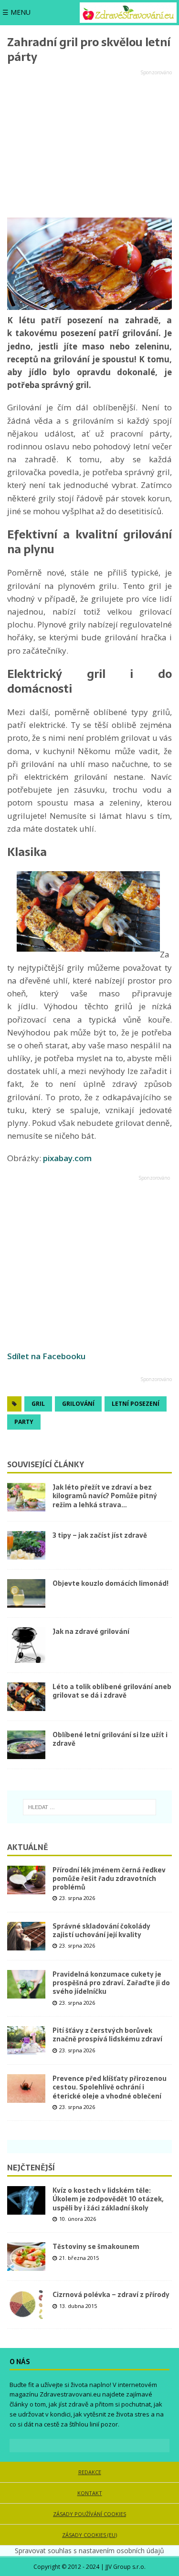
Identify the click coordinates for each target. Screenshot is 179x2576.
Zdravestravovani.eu (70, 2394)
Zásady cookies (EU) (89, 2535)
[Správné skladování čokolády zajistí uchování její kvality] (26, 1936)
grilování (78, 1404)
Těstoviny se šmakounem (96, 2247)
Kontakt (90, 2493)
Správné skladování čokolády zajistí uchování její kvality (101, 1930)
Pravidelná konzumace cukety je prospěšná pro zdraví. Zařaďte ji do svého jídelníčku (111, 1983)
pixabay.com (67, 1158)
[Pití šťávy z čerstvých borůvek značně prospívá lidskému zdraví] (26, 2040)
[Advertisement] (89, 144)
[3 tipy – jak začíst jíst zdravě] (26, 1545)
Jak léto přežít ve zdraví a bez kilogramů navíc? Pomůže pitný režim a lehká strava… (105, 1496)
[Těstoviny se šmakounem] (26, 2257)
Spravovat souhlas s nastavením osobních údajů (89, 2551)
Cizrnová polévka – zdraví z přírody (111, 2295)
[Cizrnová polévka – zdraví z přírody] (26, 2305)
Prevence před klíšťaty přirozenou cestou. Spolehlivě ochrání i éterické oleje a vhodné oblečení (110, 2087)
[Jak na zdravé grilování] (26, 1645)
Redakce (90, 2472)
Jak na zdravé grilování (91, 1631)
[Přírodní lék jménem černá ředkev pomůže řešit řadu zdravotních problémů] (26, 1880)
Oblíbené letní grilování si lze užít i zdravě (110, 1739)
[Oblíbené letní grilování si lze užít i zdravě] (26, 1745)
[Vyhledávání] (89, 1807)
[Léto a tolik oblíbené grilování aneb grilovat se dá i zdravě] (26, 1697)
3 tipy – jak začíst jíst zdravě (100, 1535)
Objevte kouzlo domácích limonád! (111, 1583)
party (24, 1422)
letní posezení (136, 1404)
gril (38, 1404)
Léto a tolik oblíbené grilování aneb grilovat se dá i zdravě (112, 1691)
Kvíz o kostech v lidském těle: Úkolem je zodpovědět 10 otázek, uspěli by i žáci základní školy (108, 2199)
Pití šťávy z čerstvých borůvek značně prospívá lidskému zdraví (107, 2035)
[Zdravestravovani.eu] (128, 13)
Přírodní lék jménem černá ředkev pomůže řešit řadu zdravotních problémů (109, 1879)
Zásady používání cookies (89, 2514)
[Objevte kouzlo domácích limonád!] (26, 1593)
